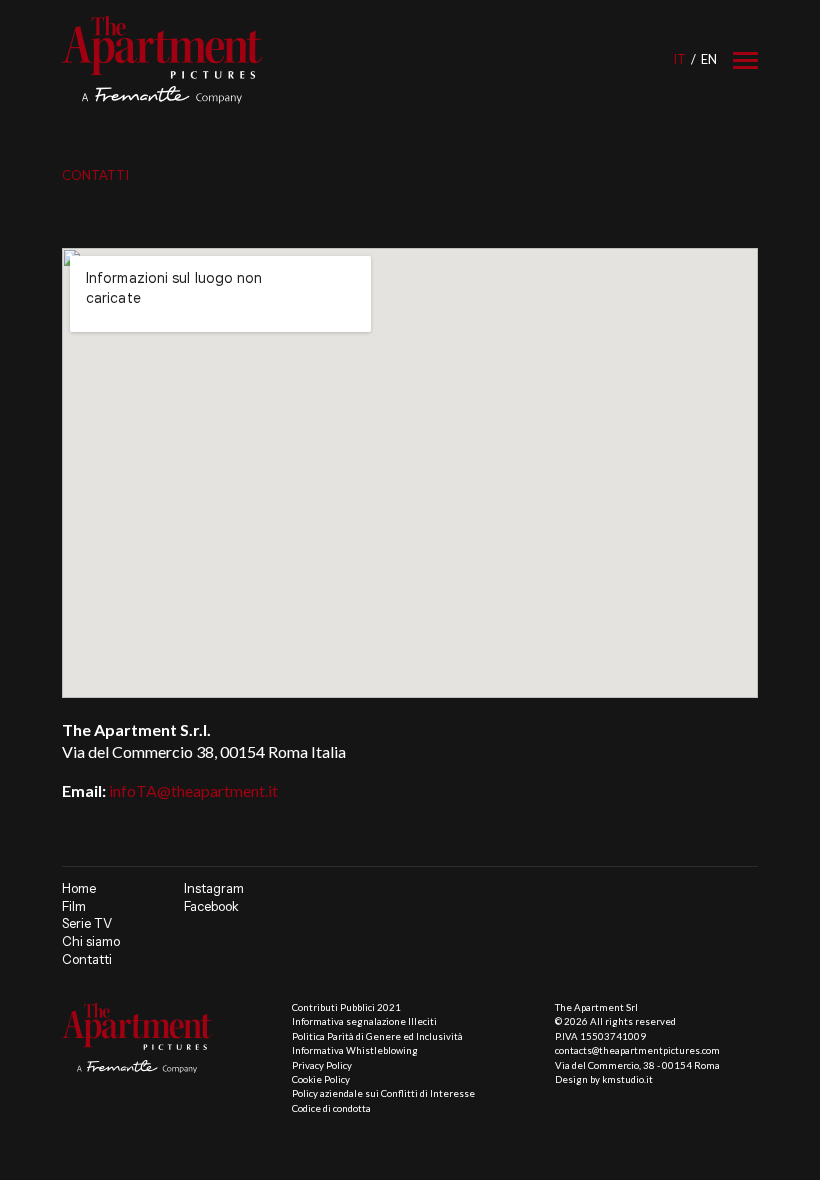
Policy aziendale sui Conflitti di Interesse (383, 1093)
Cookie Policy (321, 1079)
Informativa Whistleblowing (355, 1050)
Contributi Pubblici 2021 (346, 1007)
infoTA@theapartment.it (193, 790)
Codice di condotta (331, 1108)
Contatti (87, 959)
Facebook (211, 906)
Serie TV (87, 923)
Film (74, 906)
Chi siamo (91, 941)
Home (79, 888)
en (709, 59)
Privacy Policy (322, 1065)
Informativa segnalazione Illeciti (364, 1021)
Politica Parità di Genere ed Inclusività (377, 1036)
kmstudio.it (627, 1079)
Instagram (214, 888)
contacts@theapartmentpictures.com (637, 1050)
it (679, 59)
